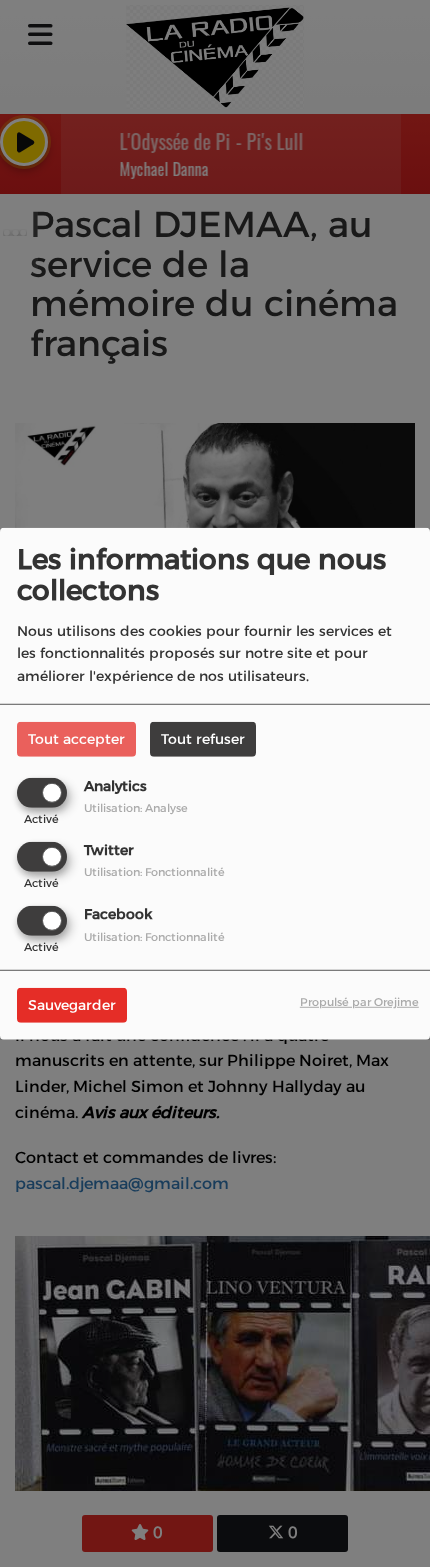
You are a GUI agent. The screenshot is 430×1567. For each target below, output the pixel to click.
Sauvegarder (72, 1005)
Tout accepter (76, 738)
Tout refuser (203, 738)
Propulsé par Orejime (359, 1002)
